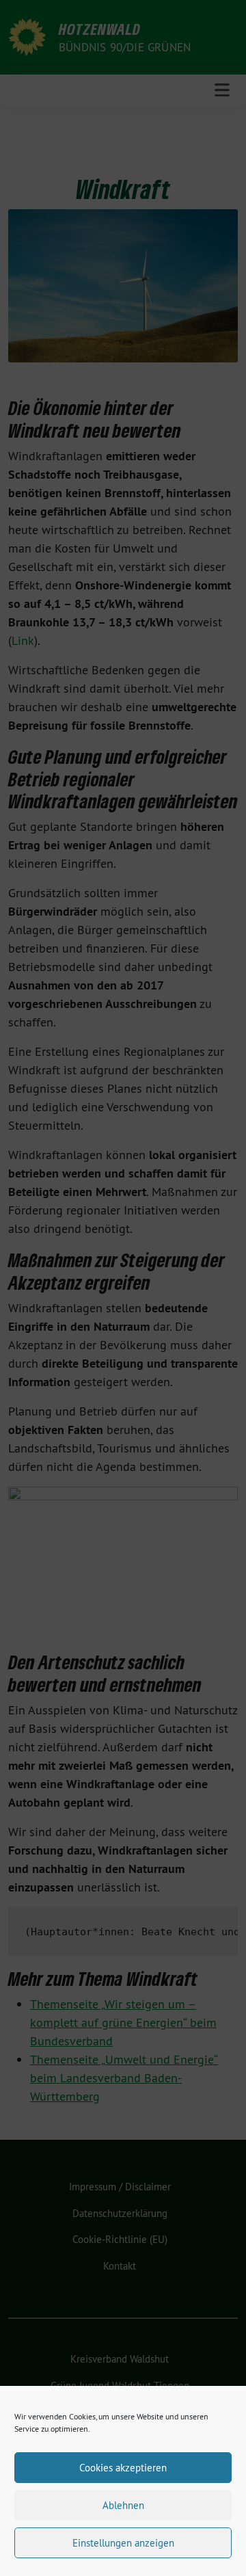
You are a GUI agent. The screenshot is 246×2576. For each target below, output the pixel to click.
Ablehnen (123, 2505)
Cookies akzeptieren (123, 2468)
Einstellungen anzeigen (123, 2543)
